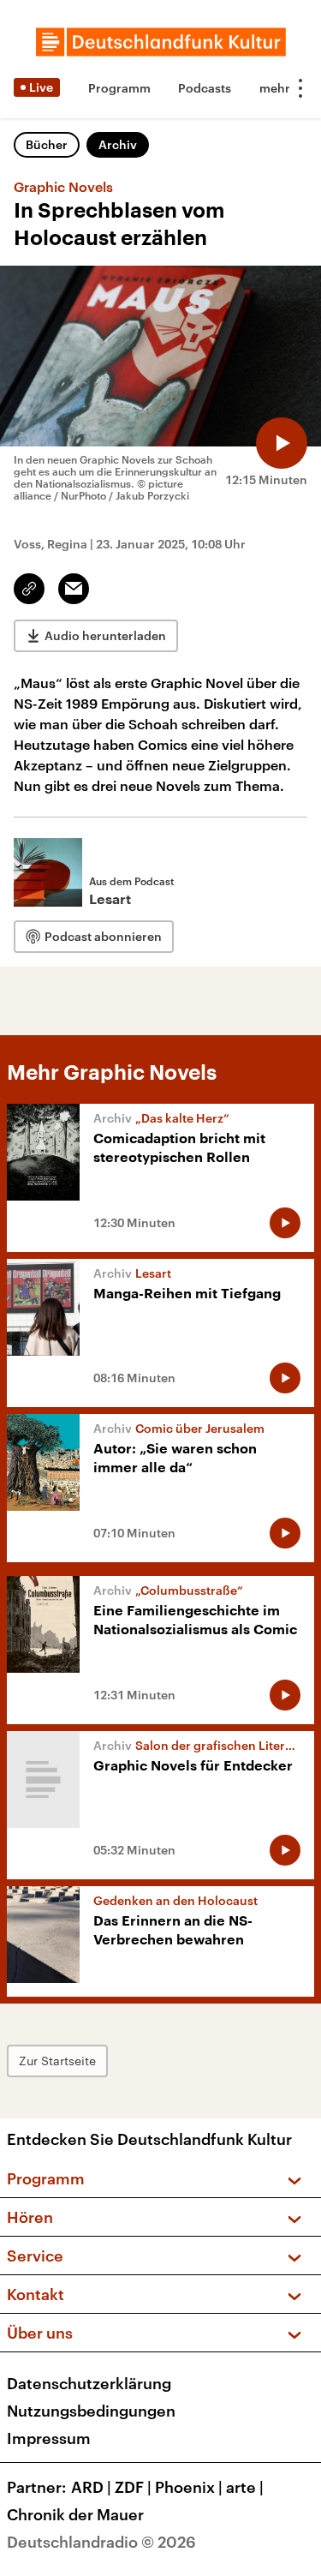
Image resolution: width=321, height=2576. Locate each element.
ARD (91, 2487)
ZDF (133, 2487)
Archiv (118, 144)
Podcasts (205, 88)
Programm (119, 88)
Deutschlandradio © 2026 (101, 2542)
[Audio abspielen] (282, 443)
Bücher (47, 144)
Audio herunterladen (105, 635)
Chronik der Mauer (75, 2514)
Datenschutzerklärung (89, 2383)
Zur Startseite (57, 2061)
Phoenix (189, 2487)
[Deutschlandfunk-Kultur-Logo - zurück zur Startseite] (161, 42)
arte (245, 2487)
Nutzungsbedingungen (91, 2411)
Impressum (49, 2438)
